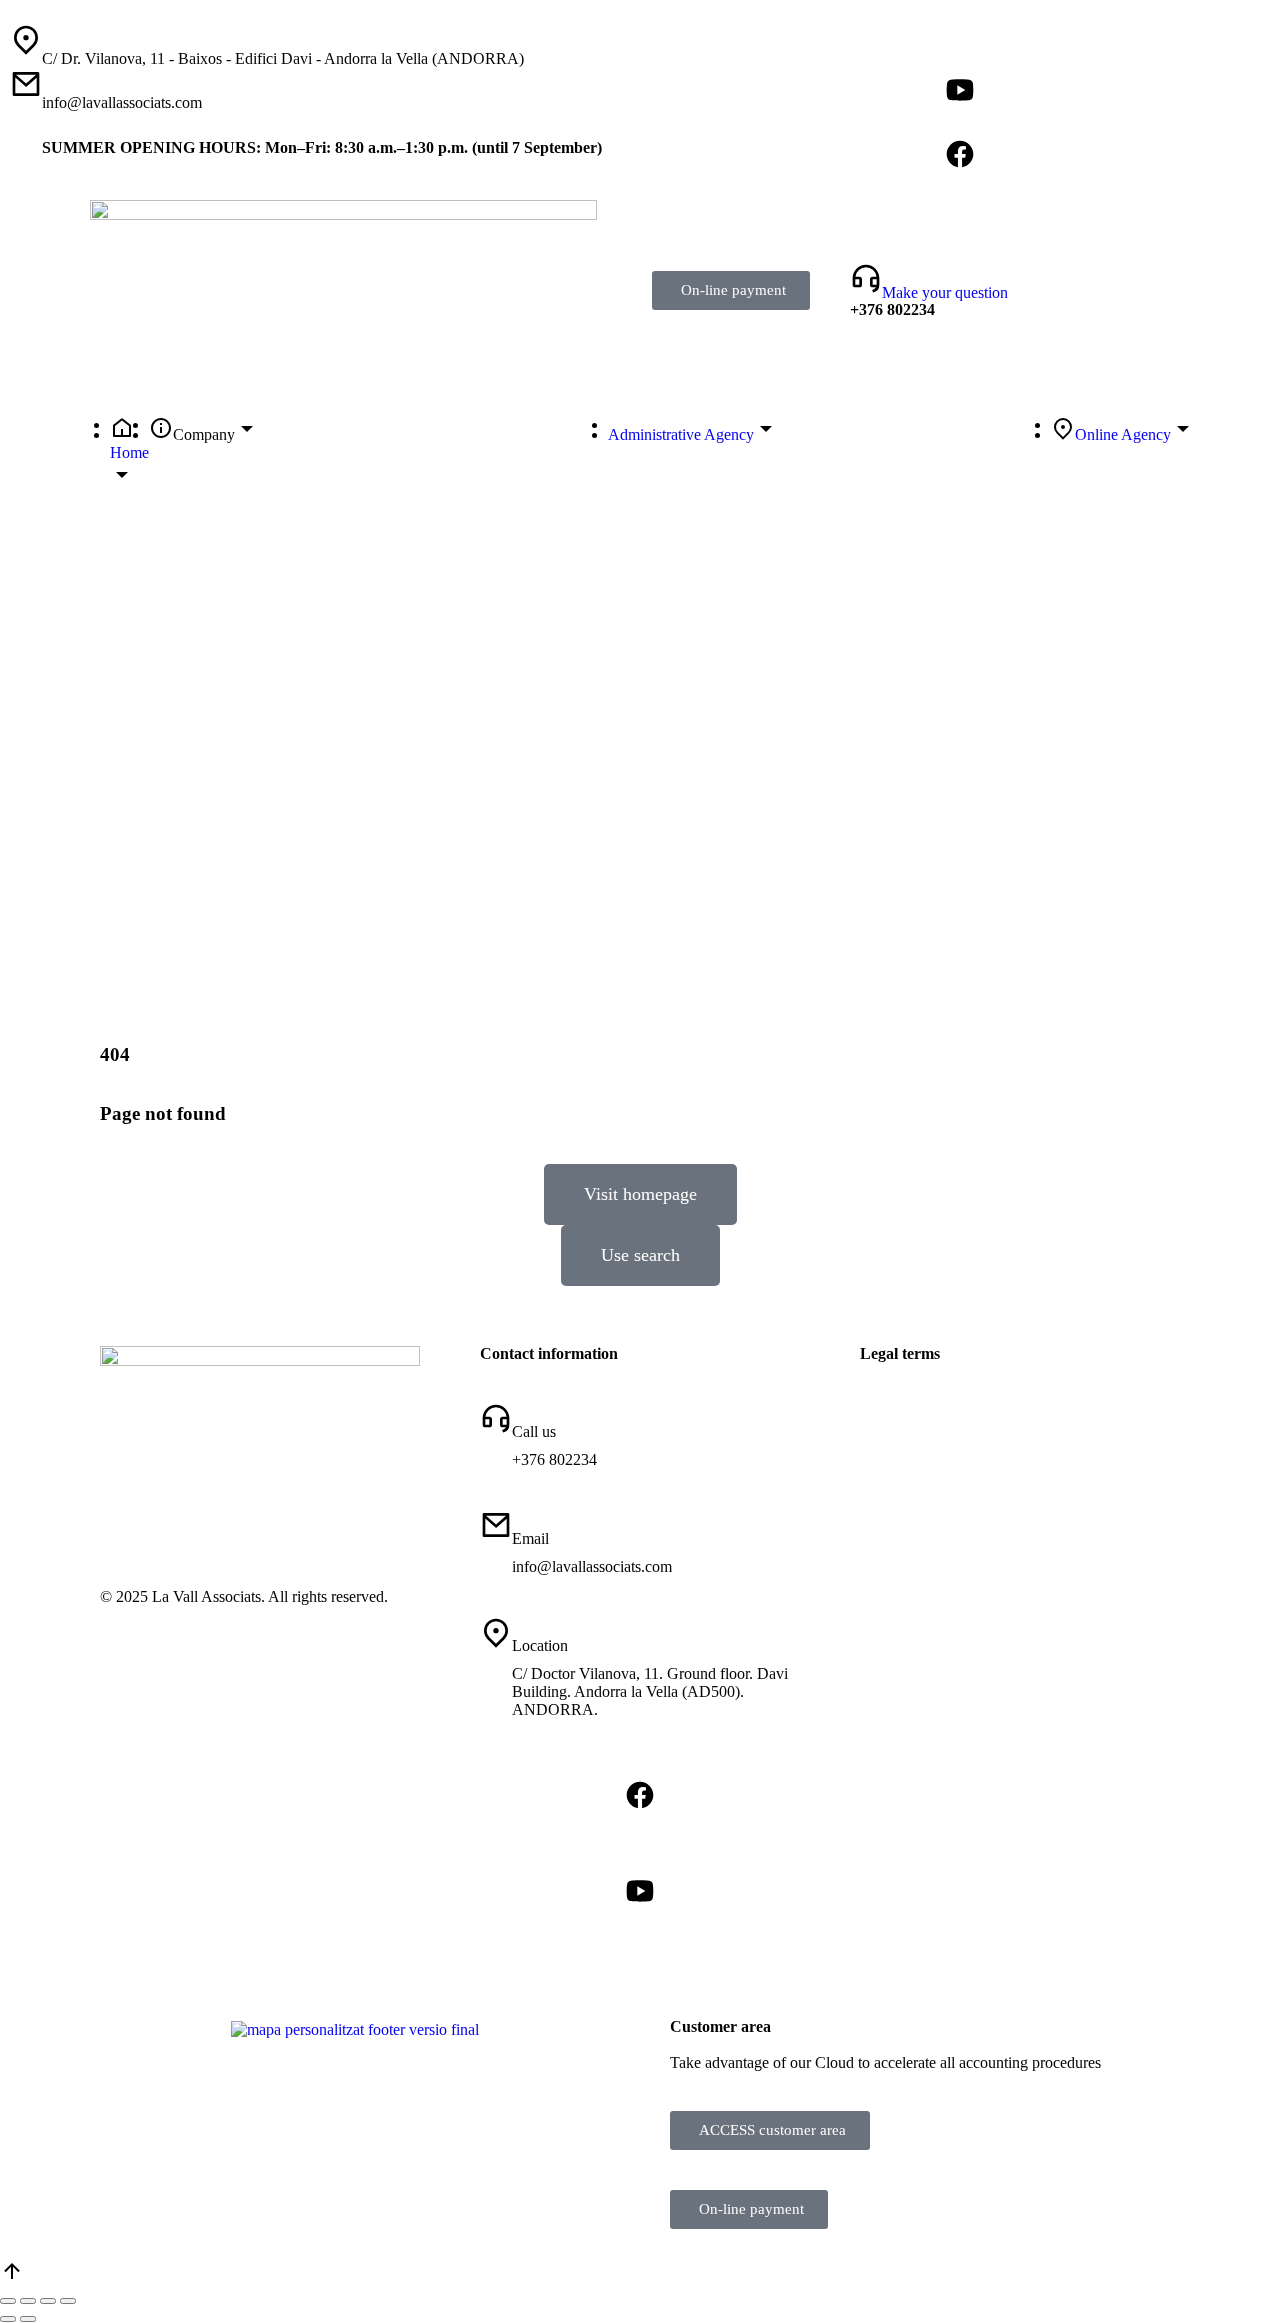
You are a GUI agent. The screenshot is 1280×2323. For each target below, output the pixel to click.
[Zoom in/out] (68, 2301)
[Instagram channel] (960, 58)
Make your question (945, 292)
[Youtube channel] (960, 90)
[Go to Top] (12, 2277)
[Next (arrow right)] (28, 2319)
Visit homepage (640, 1194)
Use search (640, 1255)
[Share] (28, 2301)
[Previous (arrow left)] (8, 2319)
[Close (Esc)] (8, 2301)
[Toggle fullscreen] (48, 2301)
